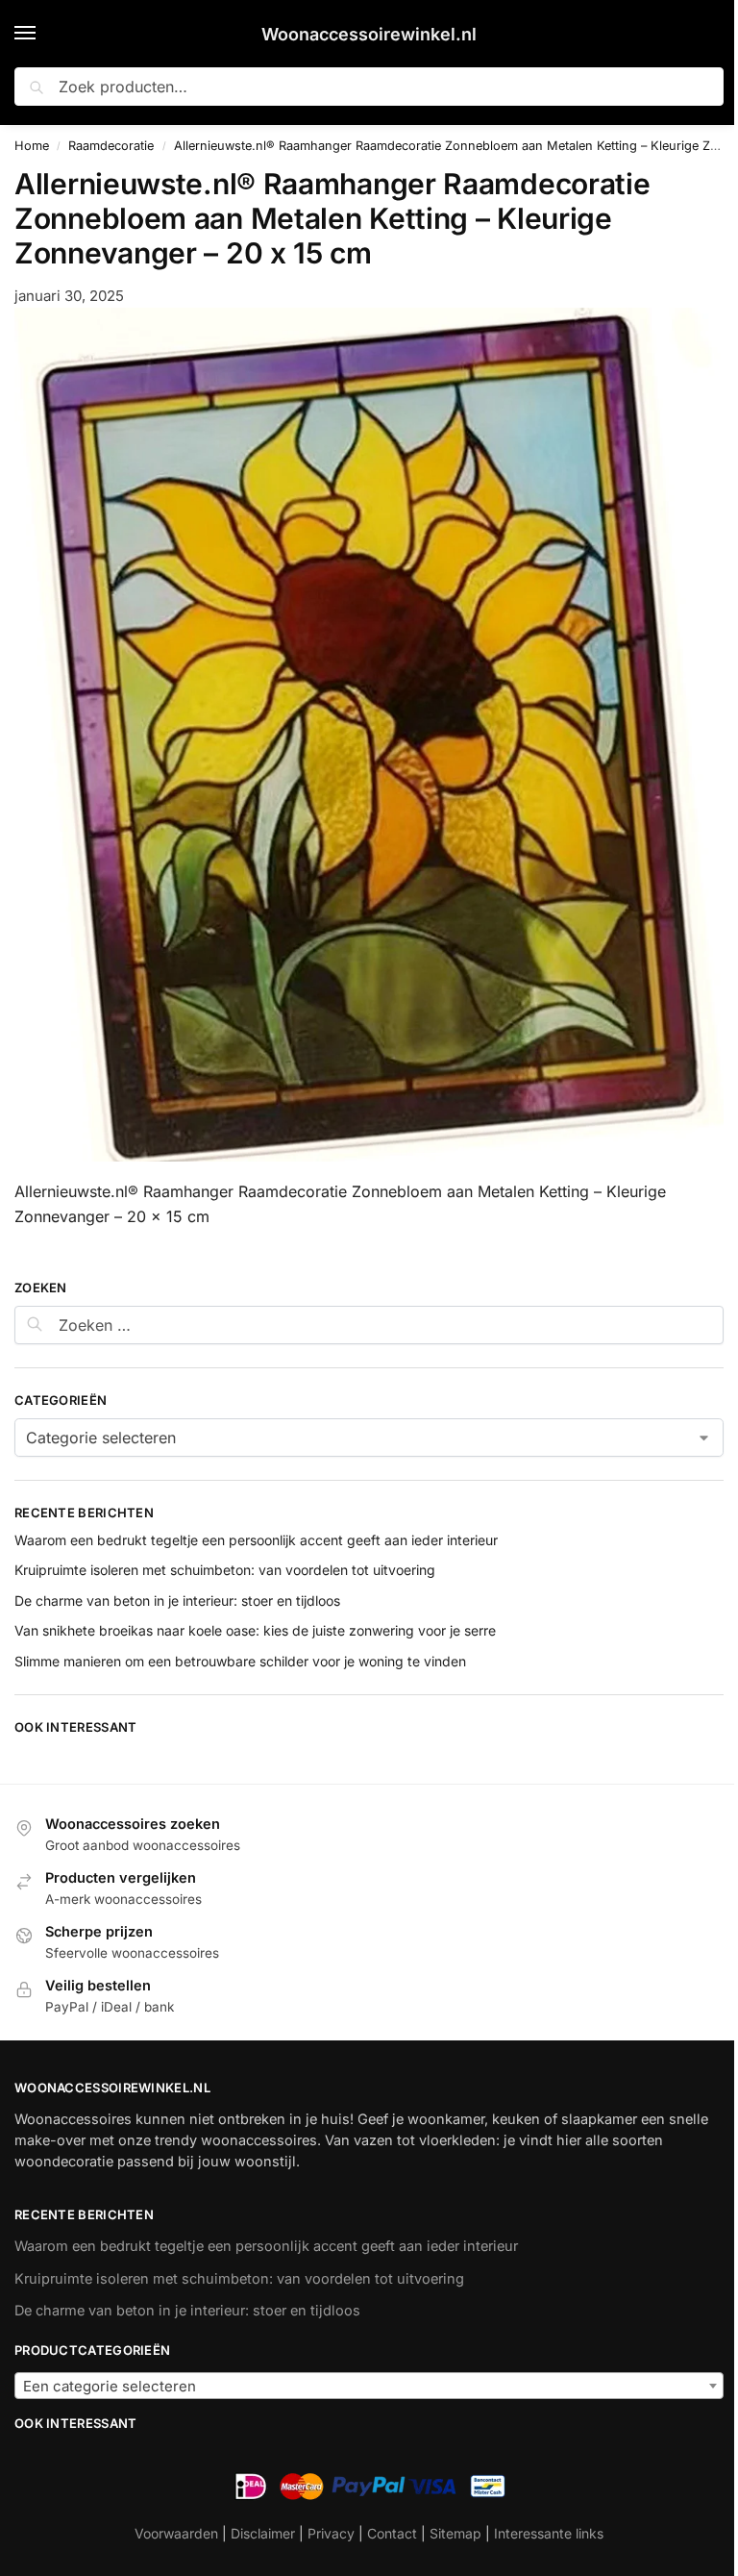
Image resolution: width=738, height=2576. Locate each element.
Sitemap (455, 2533)
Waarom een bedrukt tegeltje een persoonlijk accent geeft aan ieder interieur (256, 1540)
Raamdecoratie (111, 146)
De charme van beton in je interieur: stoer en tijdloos (177, 1601)
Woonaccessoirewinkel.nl (369, 34)
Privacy (331, 2533)
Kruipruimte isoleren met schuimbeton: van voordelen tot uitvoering (225, 1570)
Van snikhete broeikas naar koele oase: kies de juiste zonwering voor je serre (255, 1630)
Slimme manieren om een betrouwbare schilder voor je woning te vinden (240, 1661)
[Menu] (43, 34)
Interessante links (549, 2533)
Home (32, 146)
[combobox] (369, 2386)
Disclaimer (263, 2533)
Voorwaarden (176, 2533)
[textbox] (369, 2387)
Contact (392, 2533)
